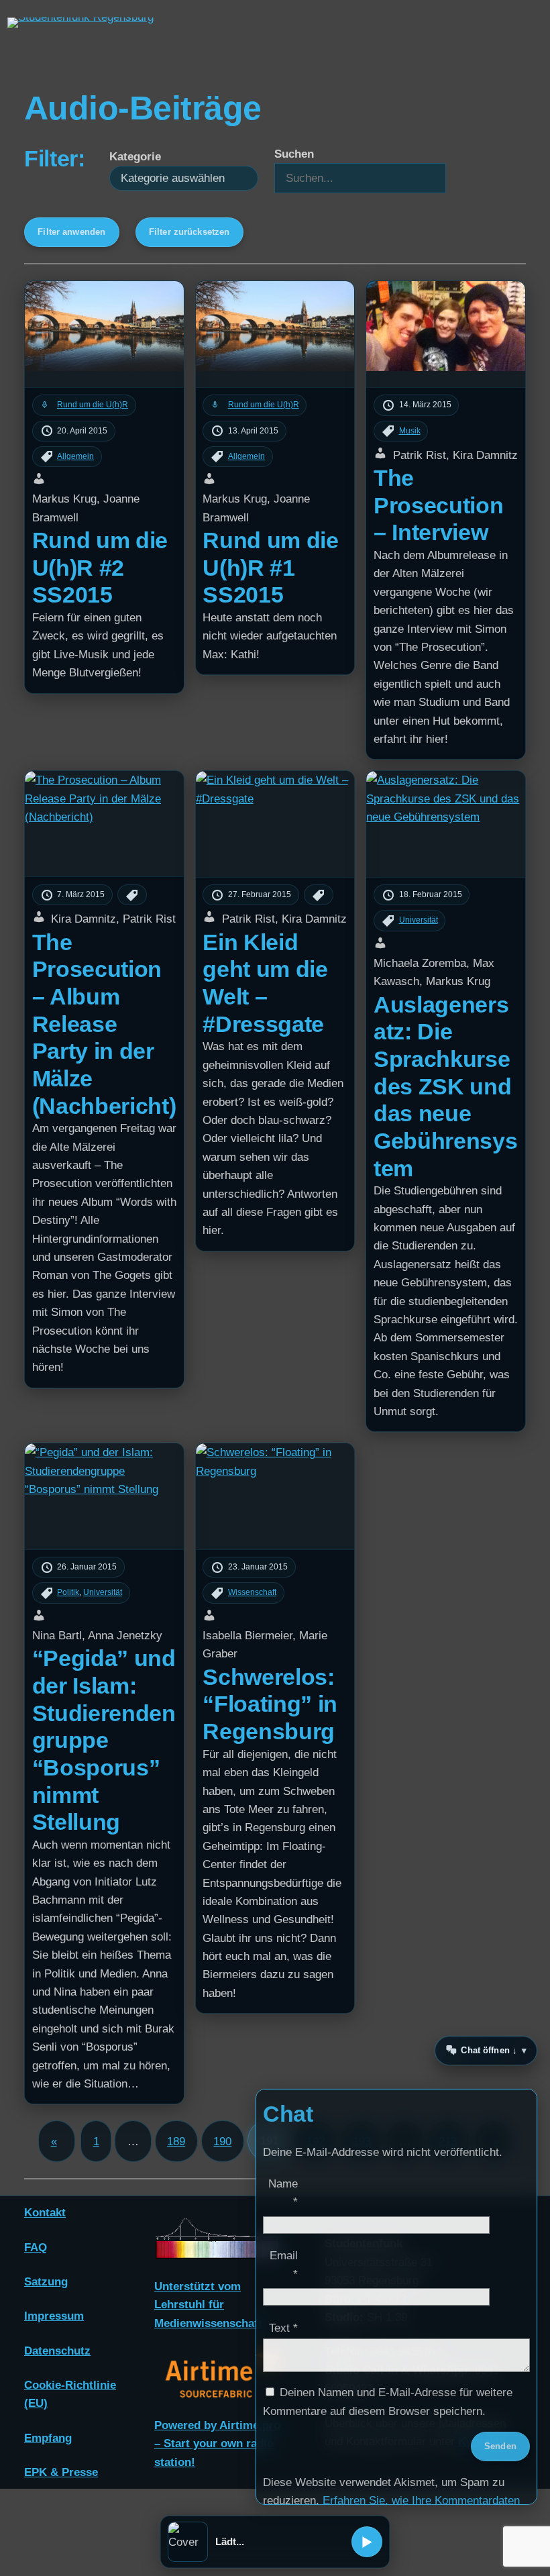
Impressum (54, 2316)
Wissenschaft (252, 1592)
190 (222, 2142)
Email (284, 2265)
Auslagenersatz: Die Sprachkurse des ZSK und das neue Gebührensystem (445, 1086)
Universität (103, 1592)
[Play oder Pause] (367, 2542)
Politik (68, 1592)
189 (176, 2142)
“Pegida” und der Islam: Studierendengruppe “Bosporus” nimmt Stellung (104, 1740)
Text (283, 2328)
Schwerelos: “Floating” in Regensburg (270, 1704)
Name (283, 2193)
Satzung (46, 2282)
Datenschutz (57, 2351)
